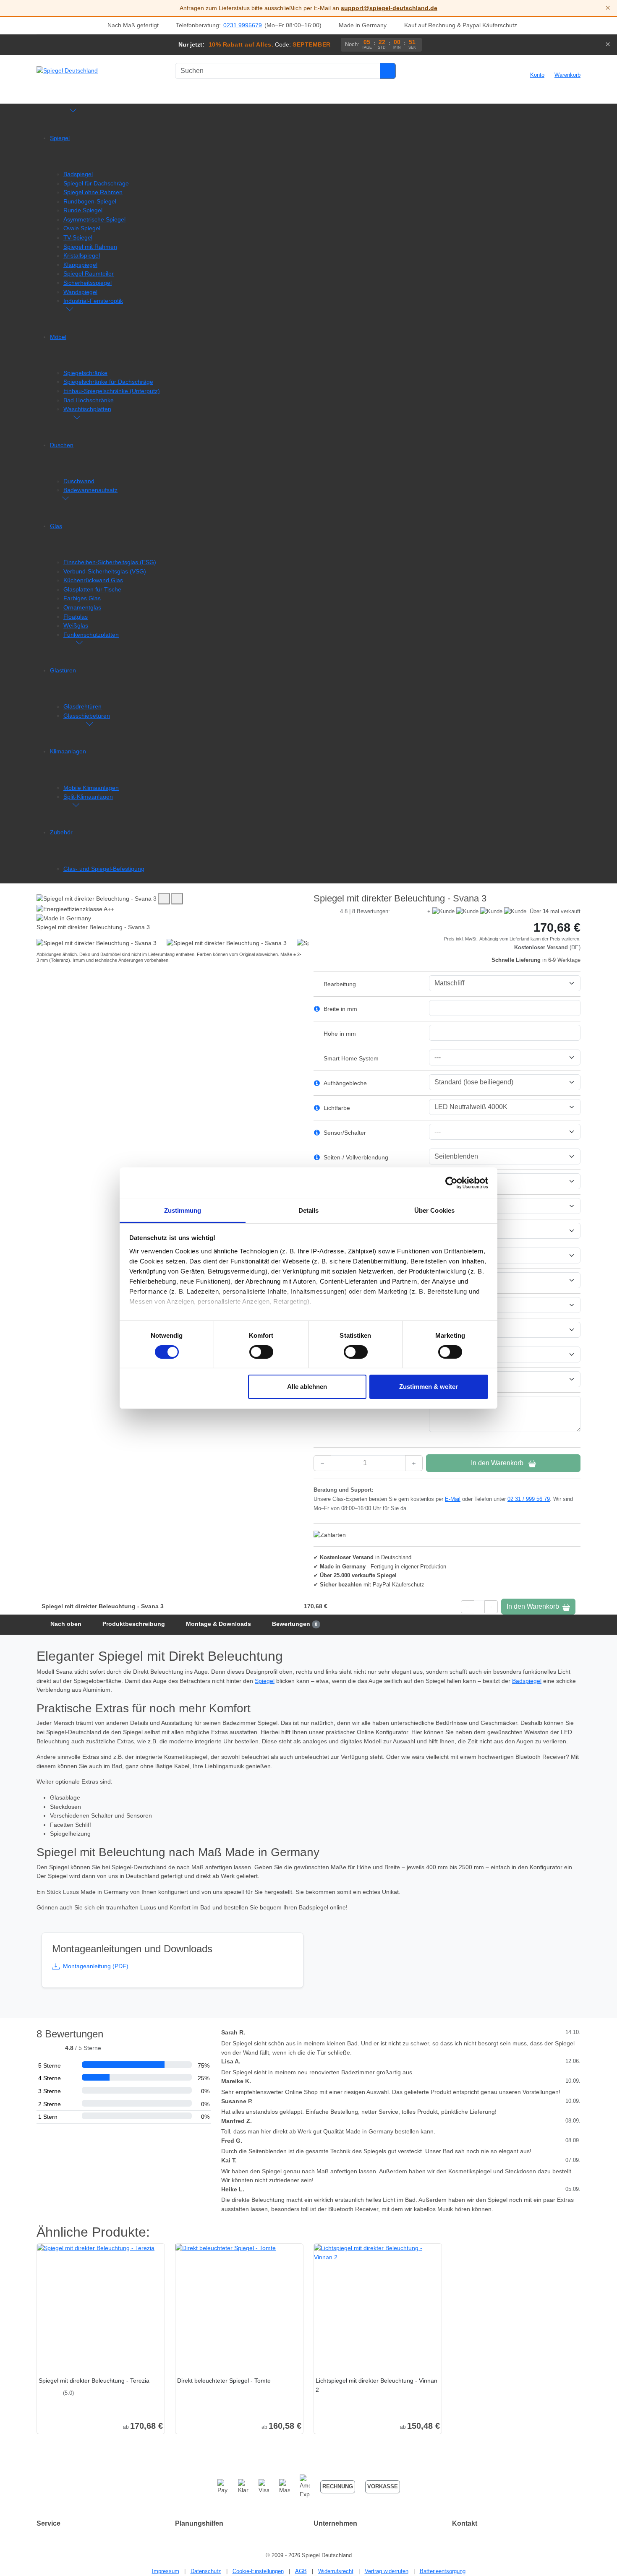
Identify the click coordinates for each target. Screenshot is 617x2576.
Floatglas (76, 617)
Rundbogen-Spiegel (90, 201)
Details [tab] (309, 1210)
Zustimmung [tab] (183, 1210)
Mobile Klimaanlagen (91, 788)
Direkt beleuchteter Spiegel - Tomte (224, 2381)
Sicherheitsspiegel (88, 283)
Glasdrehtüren (82, 706)
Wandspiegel (80, 292)
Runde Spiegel (83, 210)
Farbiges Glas (82, 598)
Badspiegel (78, 174)
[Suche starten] (388, 71)
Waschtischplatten (87, 409)
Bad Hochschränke (89, 400)
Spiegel (60, 138)
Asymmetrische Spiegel (94, 219)
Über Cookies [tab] (434, 1210)
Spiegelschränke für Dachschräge (108, 382)
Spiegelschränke (85, 373)
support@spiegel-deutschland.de (389, 8)
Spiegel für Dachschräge (96, 183)
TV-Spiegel (78, 237)
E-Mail (453, 1499)
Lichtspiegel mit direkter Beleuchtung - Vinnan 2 (376, 2385)
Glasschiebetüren (87, 716)
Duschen (62, 445)
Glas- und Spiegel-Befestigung (104, 869)
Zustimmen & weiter (429, 1387)
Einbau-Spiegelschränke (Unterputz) (112, 391)
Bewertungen (295, 1624)
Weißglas (76, 625)
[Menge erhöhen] (414, 1463)
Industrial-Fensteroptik (93, 301)
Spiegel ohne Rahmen (93, 192)
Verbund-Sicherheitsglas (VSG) (105, 571)
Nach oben (66, 1624)
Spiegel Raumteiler (89, 273)
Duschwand (79, 481)
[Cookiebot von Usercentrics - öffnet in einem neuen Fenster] (451, 1183)
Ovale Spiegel (82, 228)
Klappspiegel (80, 265)
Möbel (58, 337)
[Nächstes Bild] (177, 899)
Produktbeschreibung (134, 1624)
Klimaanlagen (68, 751)
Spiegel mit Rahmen (90, 247)
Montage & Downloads (218, 1624)
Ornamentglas (82, 607)
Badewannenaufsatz (90, 490)
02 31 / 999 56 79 (529, 1499)
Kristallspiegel (82, 255)
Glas (56, 526)
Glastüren (63, 670)
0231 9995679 (243, 25)
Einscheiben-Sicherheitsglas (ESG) (110, 562)
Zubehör (61, 832)
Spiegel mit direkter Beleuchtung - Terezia (94, 2381)
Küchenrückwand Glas (93, 580)
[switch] (261, 1352)
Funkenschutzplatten (91, 635)
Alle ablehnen (307, 1387)
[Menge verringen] (322, 1463)
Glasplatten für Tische (92, 589)
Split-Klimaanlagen (88, 797)
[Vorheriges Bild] (164, 899)
